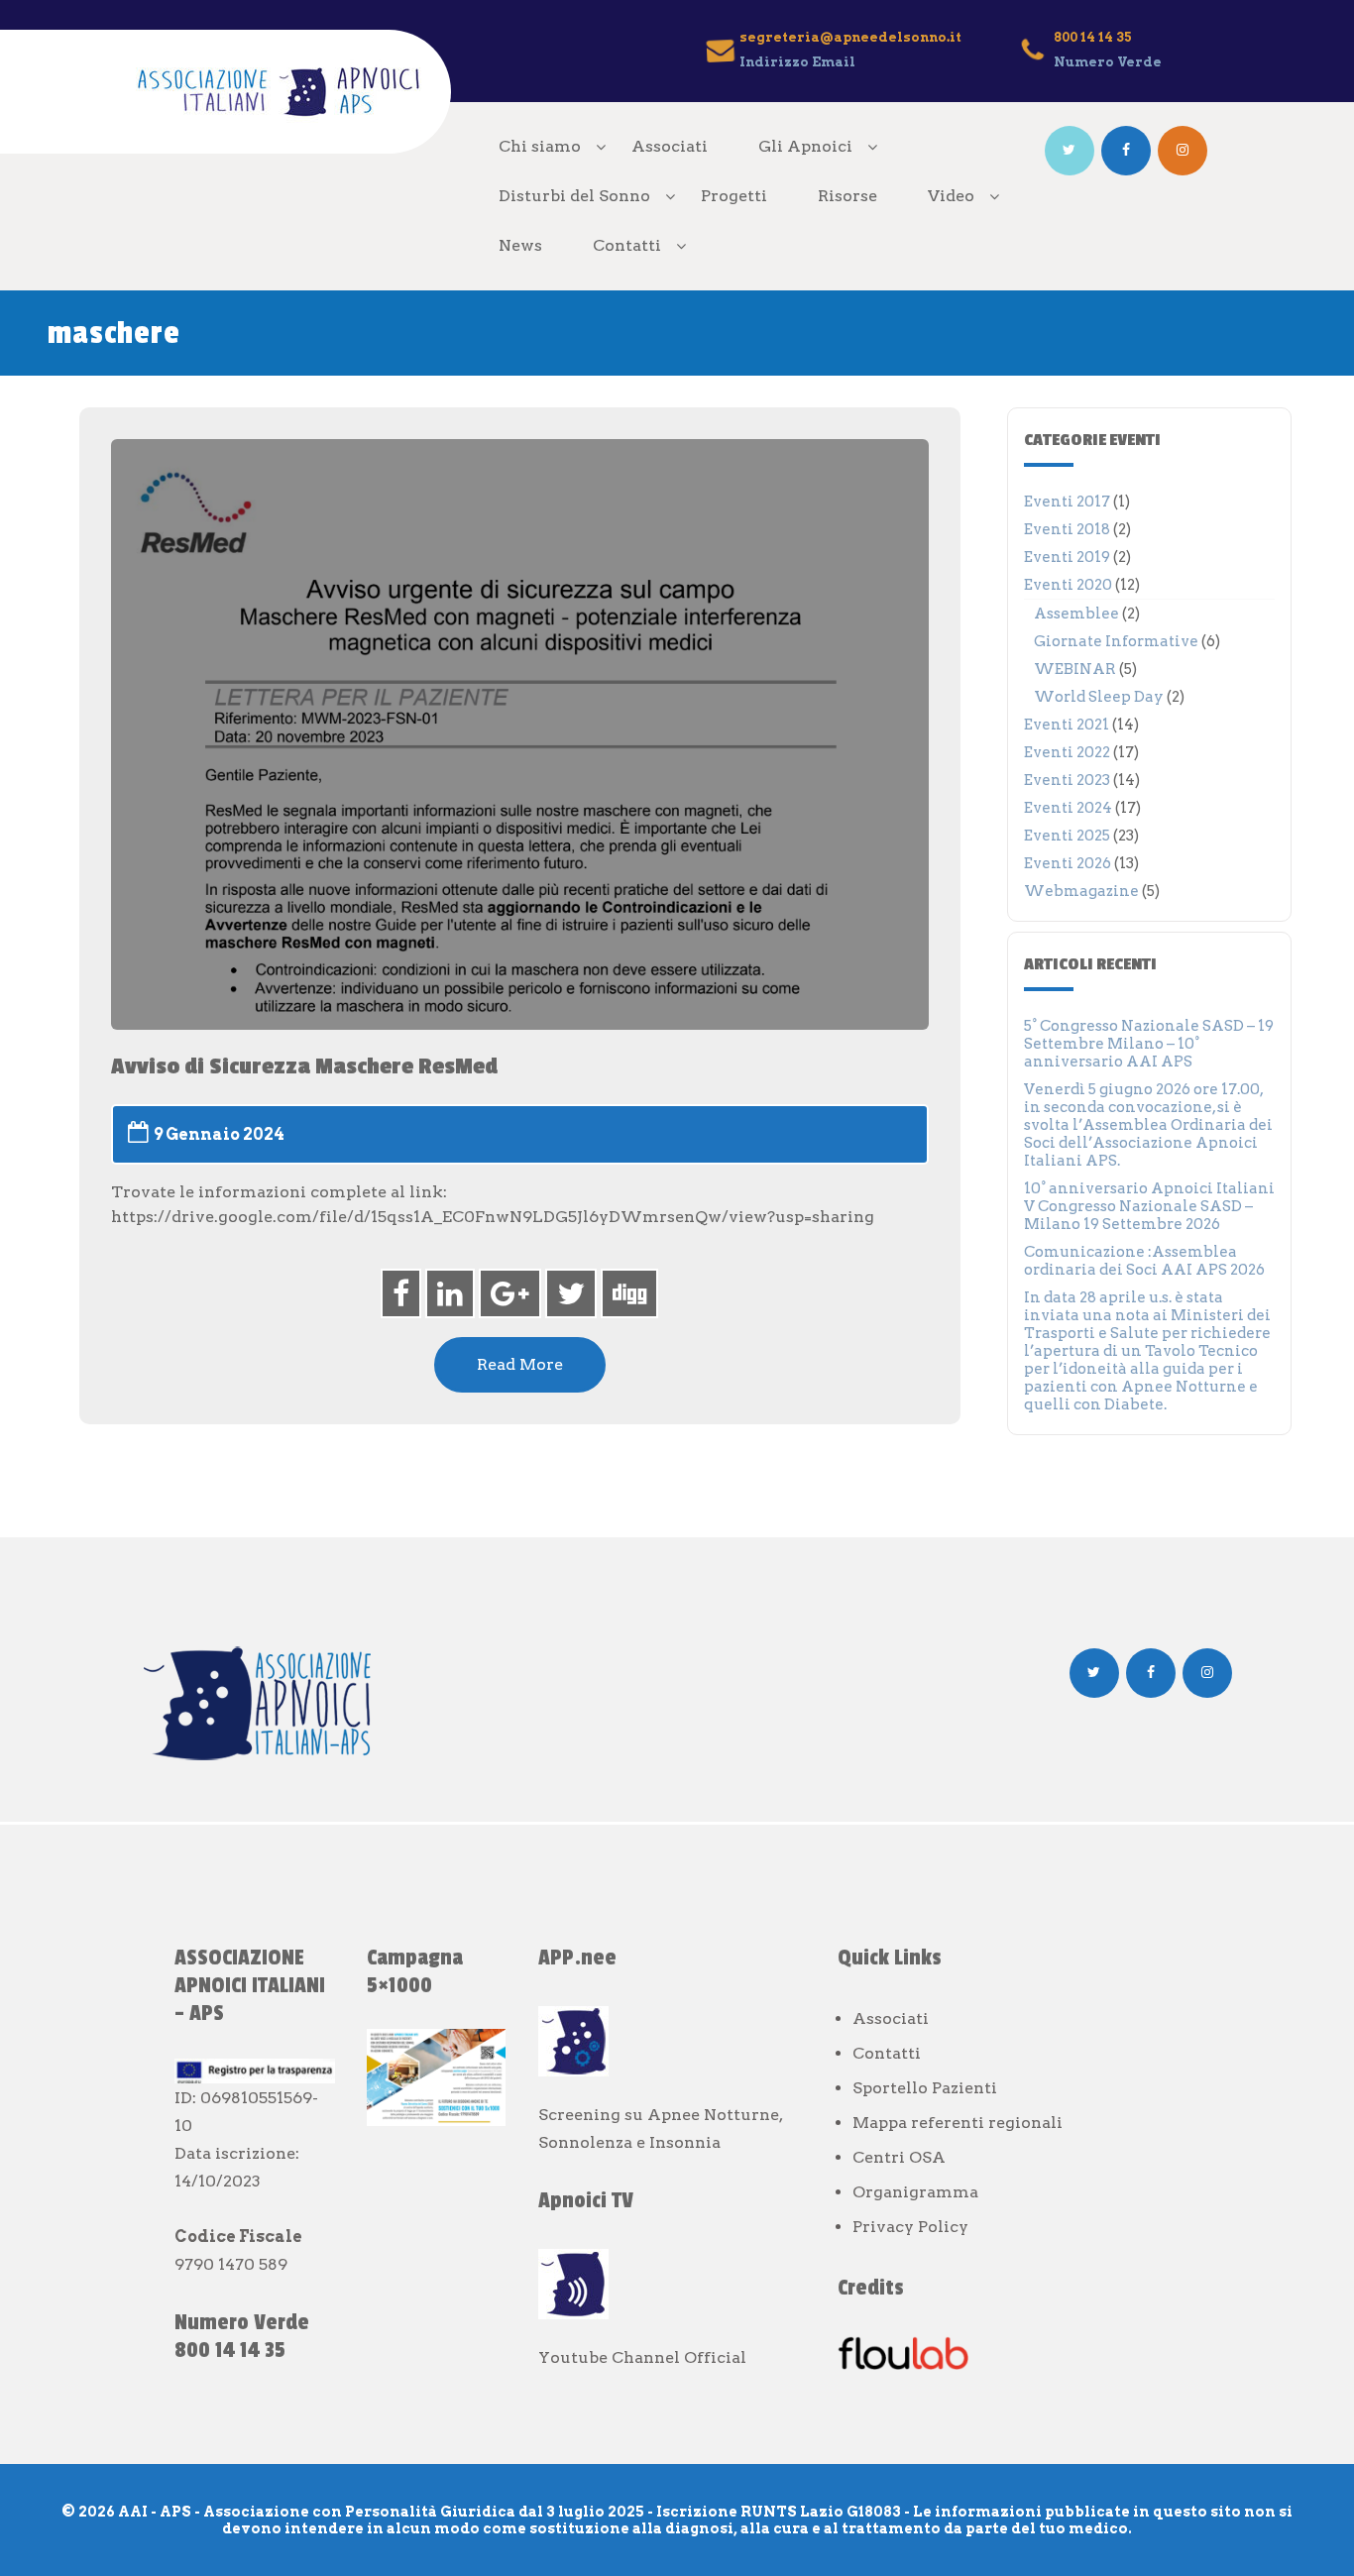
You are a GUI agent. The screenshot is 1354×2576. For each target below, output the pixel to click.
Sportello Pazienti (925, 2088)
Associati (670, 146)
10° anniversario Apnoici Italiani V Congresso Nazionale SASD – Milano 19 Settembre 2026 (1149, 1206)
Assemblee (1076, 614)
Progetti (734, 196)
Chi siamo (540, 146)
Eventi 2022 (1067, 752)
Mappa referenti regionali (958, 2123)
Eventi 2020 (1068, 585)
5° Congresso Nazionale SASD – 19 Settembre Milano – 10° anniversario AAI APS (1149, 1044)
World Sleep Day (1099, 697)
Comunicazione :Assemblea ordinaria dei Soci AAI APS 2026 (1144, 1261)
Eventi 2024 (1068, 808)
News (520, 245)
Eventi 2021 (1067, 725)
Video (951, 196)
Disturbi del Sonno (574, 196)
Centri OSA (899, 2157)
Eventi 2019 (1067, 557)
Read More (520, 1364)
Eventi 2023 (1067, 780)
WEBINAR (1075, 669)
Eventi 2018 (1067, 529)
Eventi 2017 (1067, 502)
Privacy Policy (910, 2227)
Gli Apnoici (805, 146)
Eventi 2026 (1068, 863)
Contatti (627, 245)
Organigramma (915, 2192)
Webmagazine (1081, 891)
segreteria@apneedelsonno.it (850, 37)
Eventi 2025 (1067, 836)
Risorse (847, 196)
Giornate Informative (1116, 641)
